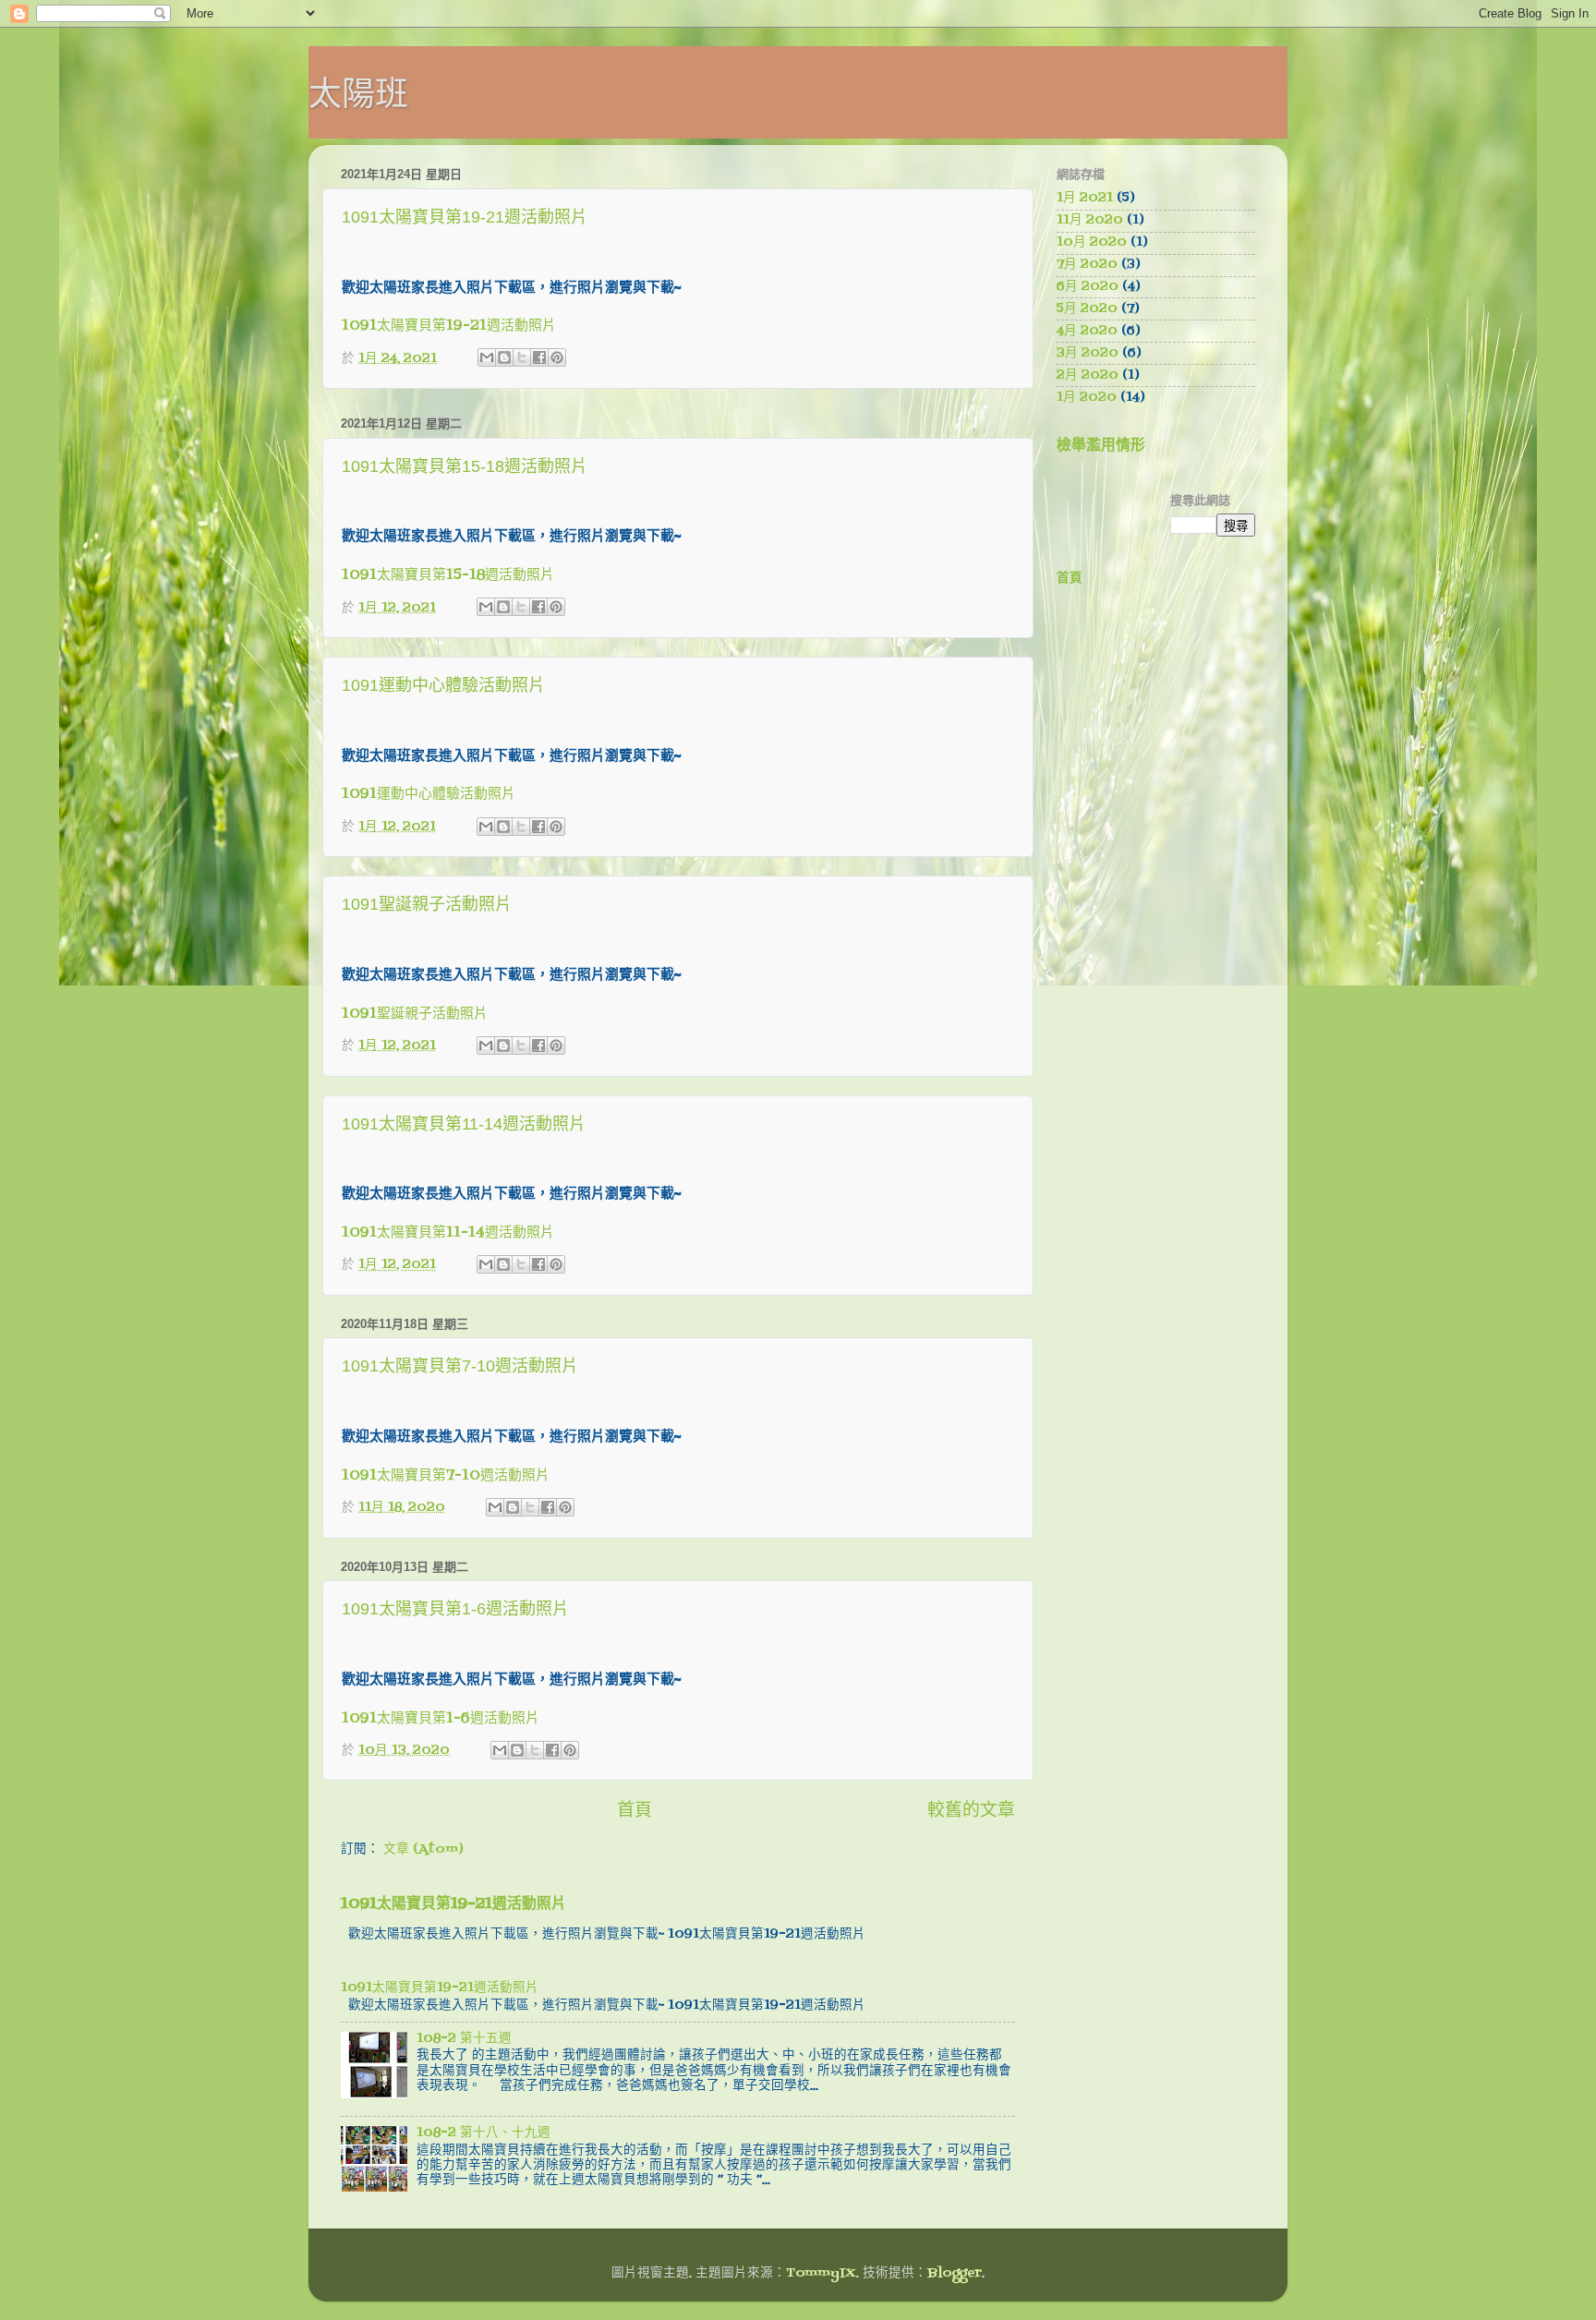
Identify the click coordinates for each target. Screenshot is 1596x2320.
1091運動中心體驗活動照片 (443, 685)
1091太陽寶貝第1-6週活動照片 (455, 1609)
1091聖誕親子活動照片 (427, 904)
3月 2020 (1088, 353)
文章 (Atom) (423, 1849)
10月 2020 (1092, 242)
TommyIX (821, 2273)
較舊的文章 (971, 1811)
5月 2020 (1087, 309)
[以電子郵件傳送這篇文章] (487, 357)
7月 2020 (1087, 265)
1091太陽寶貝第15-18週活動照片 (465, 466)
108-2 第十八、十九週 (484, 2133)
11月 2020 (1090, 220)
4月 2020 (1087, 331)
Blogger (955, 2273)
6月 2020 (1088, 287)
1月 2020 (1087, 398)
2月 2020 (1088, 375)
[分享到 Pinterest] (557, 357)
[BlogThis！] (504, 357)
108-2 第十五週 (464, 2039)
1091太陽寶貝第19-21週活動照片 (465, 217)
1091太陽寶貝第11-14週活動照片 (464, 1124)
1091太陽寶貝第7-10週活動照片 (460, 1366)
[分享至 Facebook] (539, 357)
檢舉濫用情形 (1101, 446)
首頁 (635, 1811)
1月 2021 (1085, 198)
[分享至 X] (522, 357)
